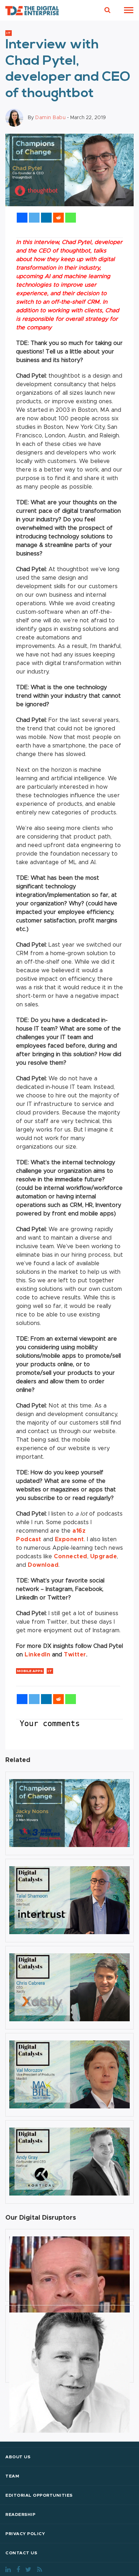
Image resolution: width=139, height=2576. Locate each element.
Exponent (69, 1539)
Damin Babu (50, 118)
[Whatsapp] (71, 218)
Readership (20, 2514)
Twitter (75, 1655)
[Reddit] (58, 218)
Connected (71, 1556)
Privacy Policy (25, 2534)
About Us (18, 2457)
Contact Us (21, 2553)
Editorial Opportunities (39, 2495)
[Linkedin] (46, 218)
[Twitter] (34, 218)
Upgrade (104, 1556)
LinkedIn (37, 1655)
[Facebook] (22, 218)
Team (12, 2476)
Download (43, 1565)
